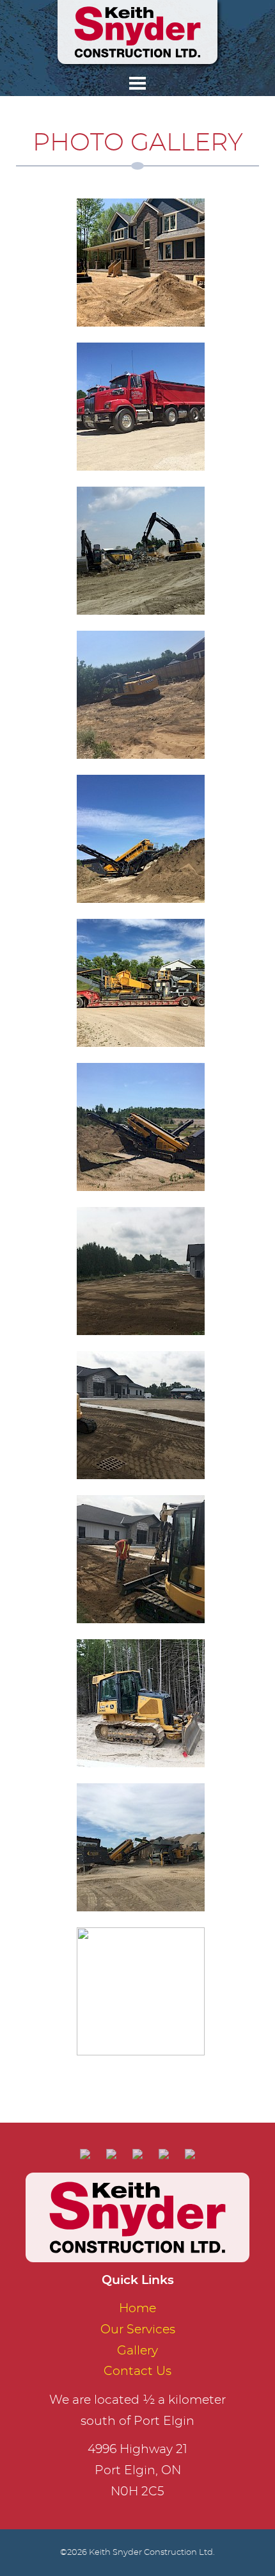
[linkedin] (190, 2150)
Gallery (137, 2351)
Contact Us (137, 2371)
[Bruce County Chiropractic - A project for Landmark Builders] (141, 1414)
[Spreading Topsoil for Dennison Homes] (141, 261)
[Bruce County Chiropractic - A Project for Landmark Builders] (141, 1269)
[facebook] (112, 2150)
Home (137, 2309)
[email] (85, 2150)
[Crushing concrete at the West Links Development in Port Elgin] (141, 549)
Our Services (138, 2330)
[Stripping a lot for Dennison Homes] (141, 693)
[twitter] (164, 2150)
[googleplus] (138, 2150)
